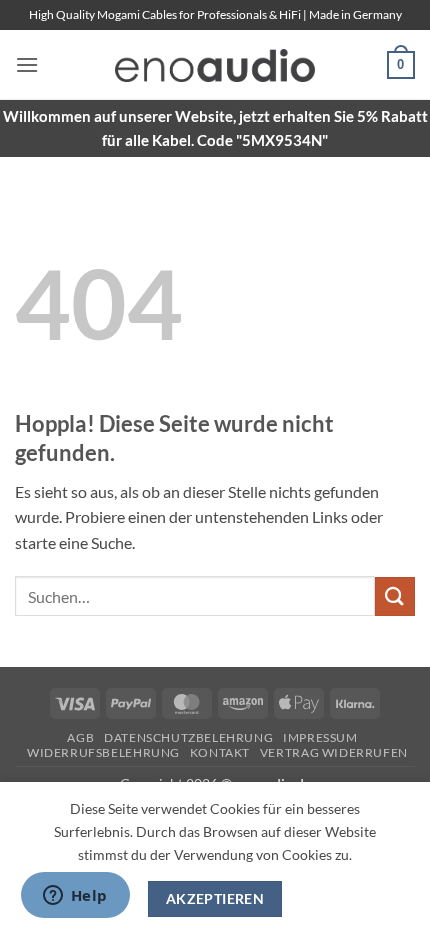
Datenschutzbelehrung (188, 737)
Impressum (320, 737)
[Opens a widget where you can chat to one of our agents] (75, 897)
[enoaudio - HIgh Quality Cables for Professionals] (215, 65)
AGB (80, 737)
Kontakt (220, 752)
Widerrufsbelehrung (103, 752)
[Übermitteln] (395, 596)
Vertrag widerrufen (334, 752)
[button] (27, 64)
